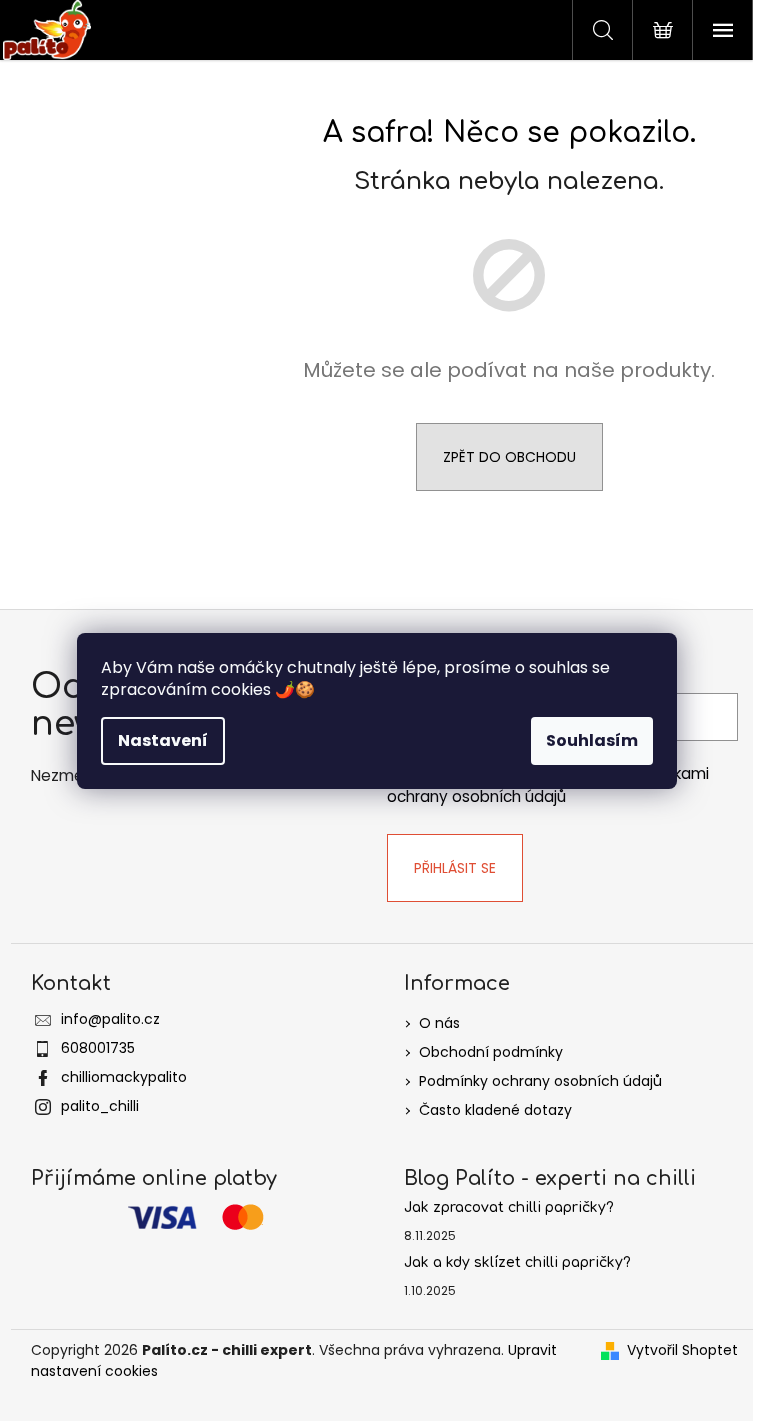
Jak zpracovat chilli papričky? (509, 1207)
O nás (439, 1023)
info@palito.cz (110, 1019)
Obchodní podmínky (491, 1052)
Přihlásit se (455, 868)
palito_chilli (100, 1106)
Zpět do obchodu (509, 457)
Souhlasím (592, 740)
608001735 (98, 1048)
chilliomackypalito (124, 1077)
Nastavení (163, 740)
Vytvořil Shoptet (682, 1350)
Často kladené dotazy (495, 1110)
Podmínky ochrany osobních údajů (540, 1081)
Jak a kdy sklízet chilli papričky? (517, 1262)
